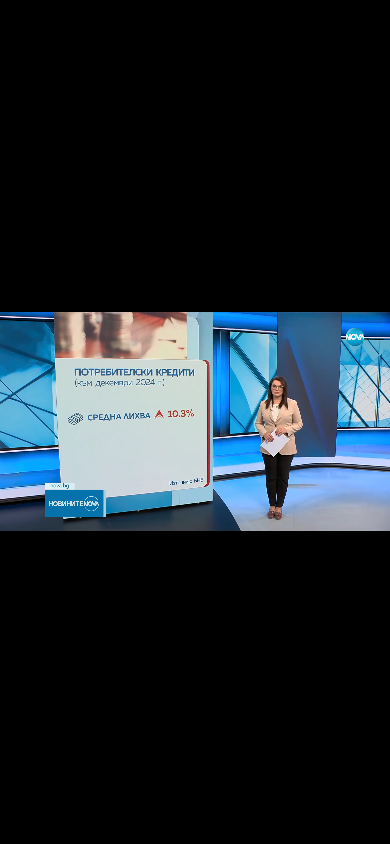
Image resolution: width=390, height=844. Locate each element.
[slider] (42, 790)
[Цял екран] (311, 818)
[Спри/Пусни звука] (75, 818)
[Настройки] (351, 35)
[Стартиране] (33, 818)
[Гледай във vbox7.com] (353, 818)
